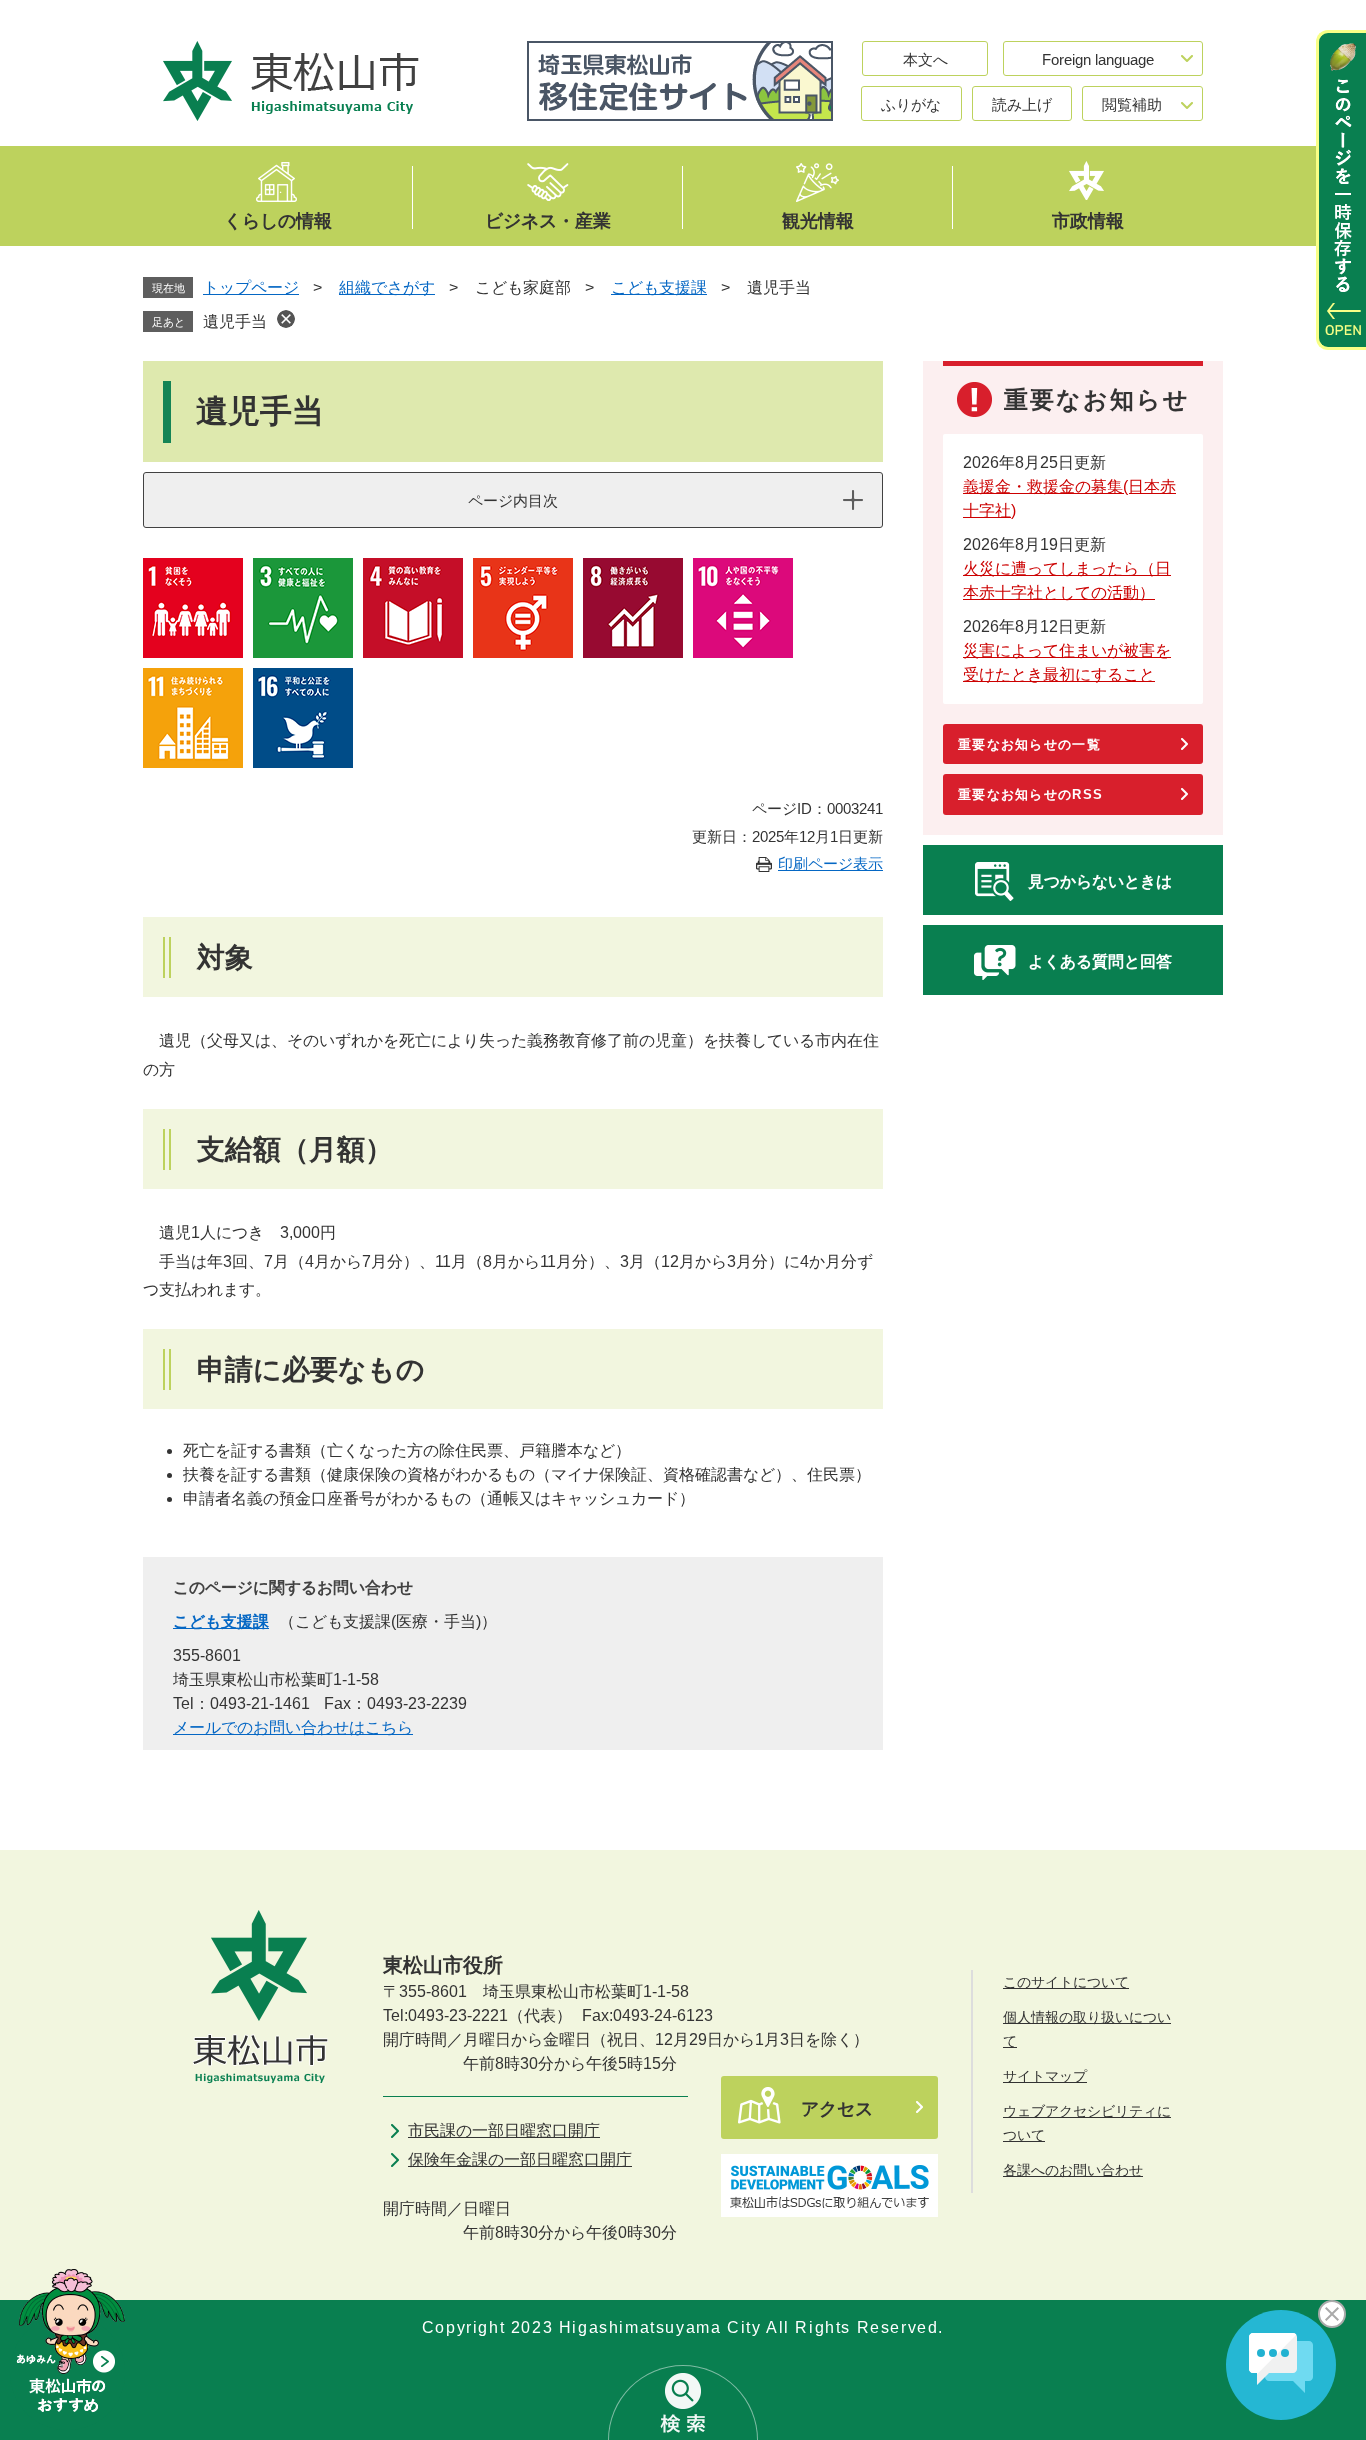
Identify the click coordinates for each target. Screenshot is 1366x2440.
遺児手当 (235, 321)
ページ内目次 (513, 500)
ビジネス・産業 (548, 220)
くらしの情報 (278, 220)
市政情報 (1088, 220)
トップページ (251, 287)
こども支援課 (659, 287)
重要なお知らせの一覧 (1029, 744)
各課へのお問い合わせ (1073, 2170)
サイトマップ (1045, 2076)
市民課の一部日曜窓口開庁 (504, 2130)
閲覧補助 (1132, 104)
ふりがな (911, 104)
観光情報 (818, 220)
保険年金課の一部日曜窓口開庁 (520, 2159)
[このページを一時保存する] (1341, 190)
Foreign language (1098, 59)
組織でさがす (387, 287)
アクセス (837, 2109)
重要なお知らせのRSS (1030, 794)
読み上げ (1022, 104)
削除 (286, 319)
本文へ (925, 59)
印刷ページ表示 (830, 863)
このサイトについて (1066, 1982)
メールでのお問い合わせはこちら (293, 1727)
